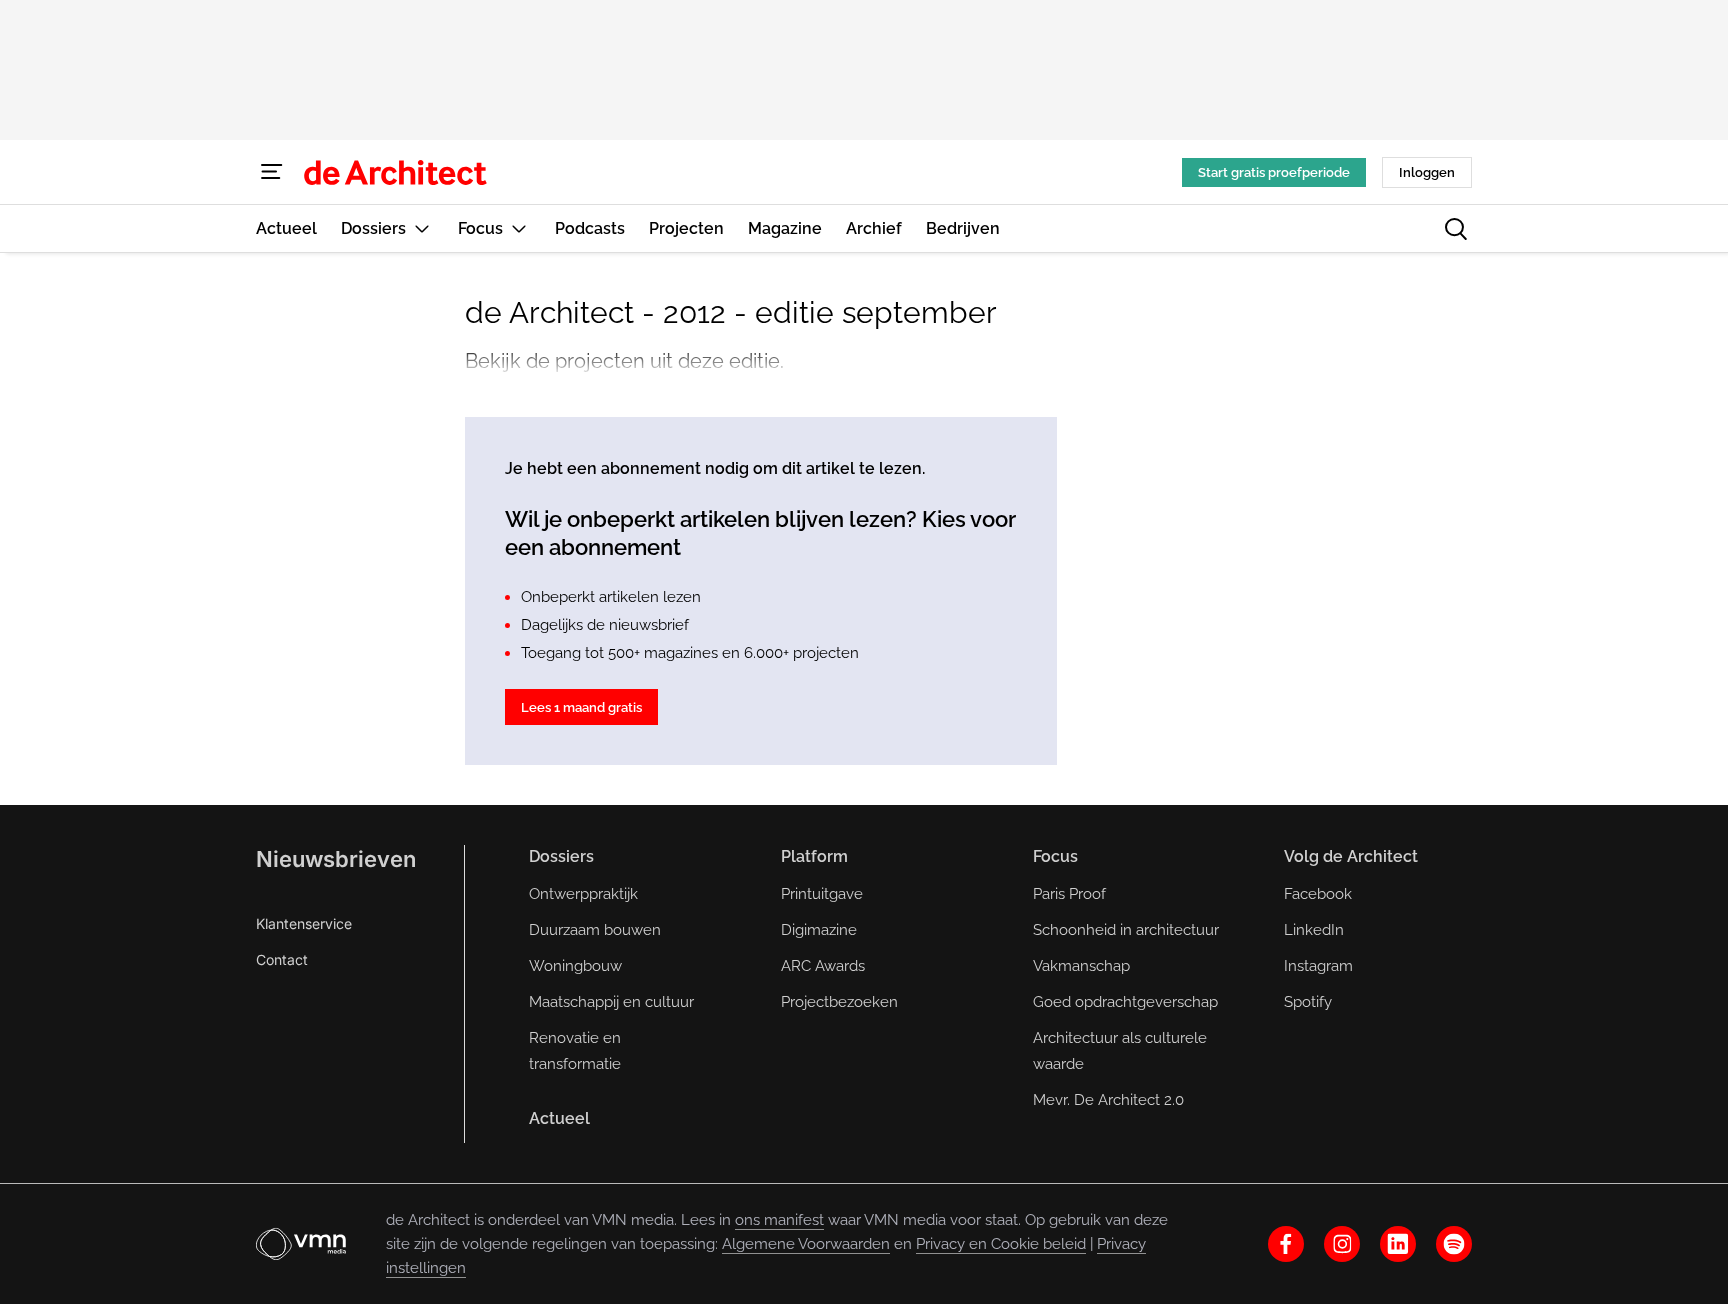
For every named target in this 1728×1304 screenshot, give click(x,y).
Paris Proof (1069, 894)
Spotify (1308, 1002)
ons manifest (779, 1220)
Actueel (559, 1118)
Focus (1055, 856)
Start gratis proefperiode (1274, 172)
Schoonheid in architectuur (1126, 930)
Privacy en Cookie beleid (1001, 1244)
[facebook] (1286, 1244)
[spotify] (1454, 1244)
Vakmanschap (1081, 966)
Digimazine (819, 930)
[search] (1456, 229)
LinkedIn (1314, 930)
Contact (282, 959)
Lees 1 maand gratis (581, 707)
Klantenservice (304, 923)
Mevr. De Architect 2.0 (1108, 1100)
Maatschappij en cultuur (611, 1002)
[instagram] (1342, 1244)
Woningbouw (575, 966)
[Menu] (272, 172)
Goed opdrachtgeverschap (1125, 1002)
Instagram (1318, 966)
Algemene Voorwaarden (806, 1244)
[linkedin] (1398, 1244)
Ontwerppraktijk (583, 894)
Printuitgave (822, 894)
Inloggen (1427, 172)
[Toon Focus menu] (519, 228)
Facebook (1318, 894)
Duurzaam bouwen (595, 930)
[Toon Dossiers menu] (422, 228)
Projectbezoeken (839, 1002)
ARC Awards (823, 966)
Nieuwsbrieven (336, 859)
